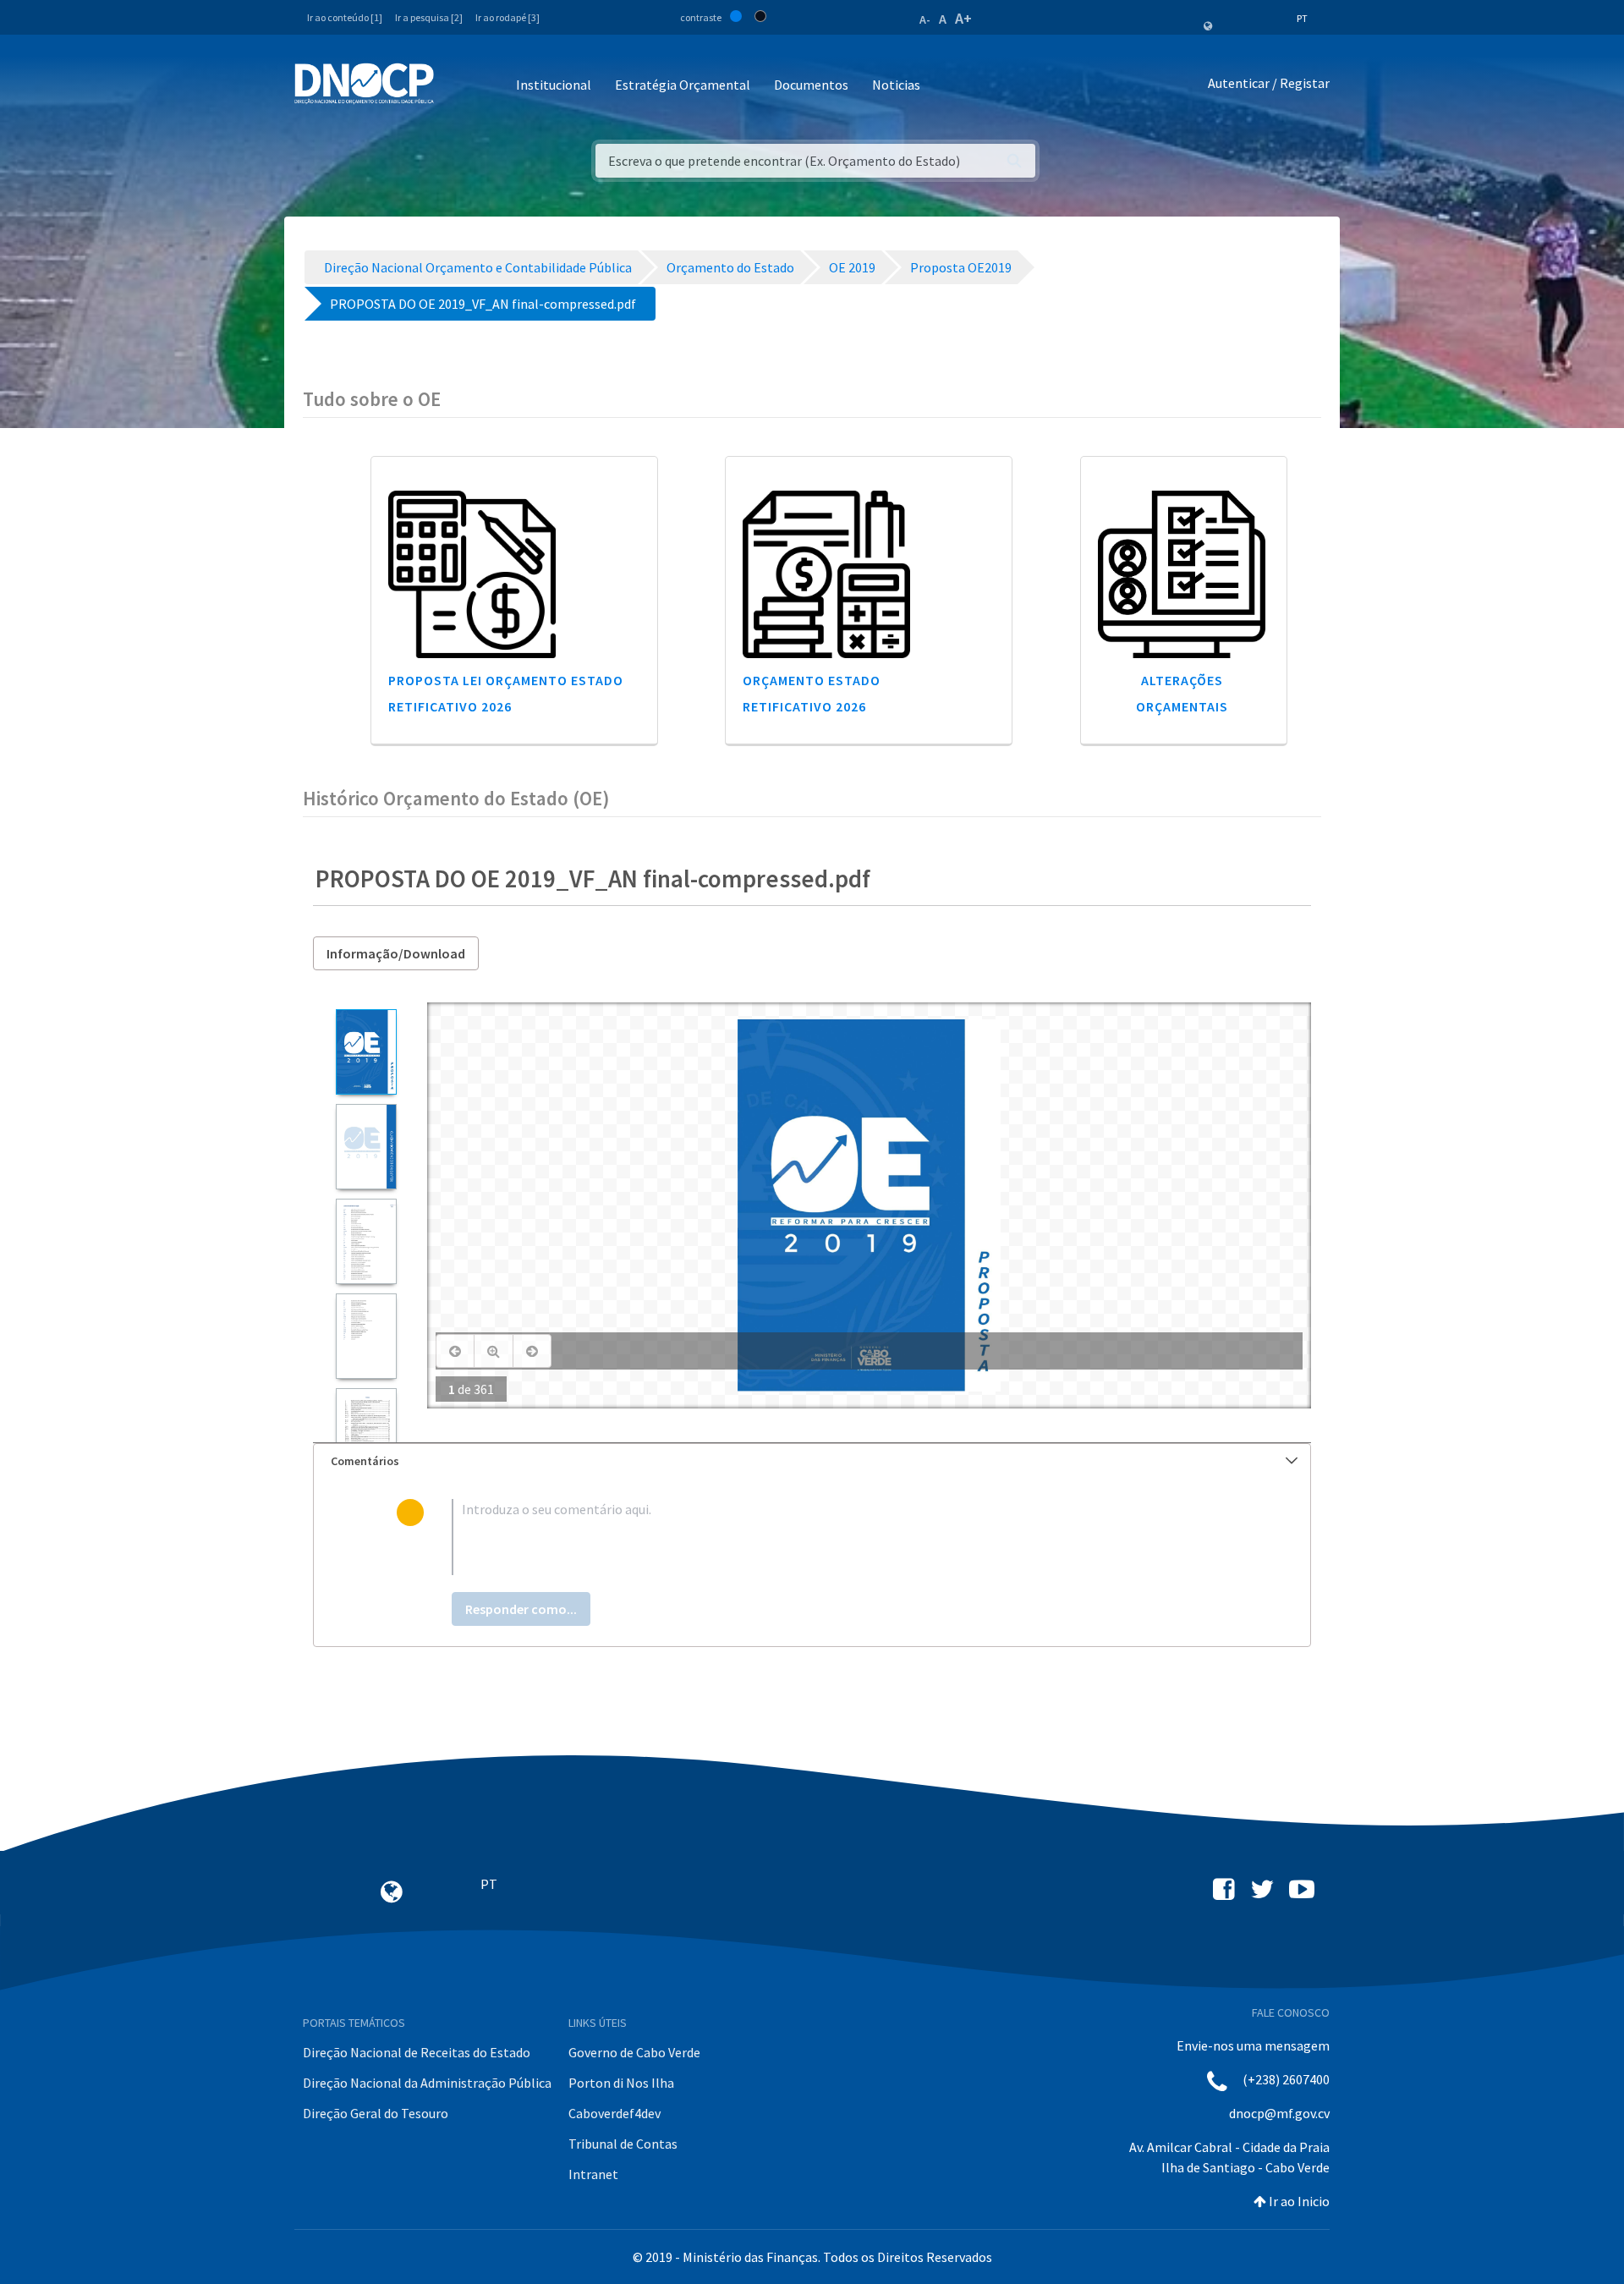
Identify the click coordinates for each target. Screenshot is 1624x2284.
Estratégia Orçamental (683, 85)
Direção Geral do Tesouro (376, 2113)
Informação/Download (396, 953)
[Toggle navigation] (456, 86)
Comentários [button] (365, 1461)
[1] (366, 1052)
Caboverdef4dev (614, 2113)
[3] (366, 1241)
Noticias (896, 85)
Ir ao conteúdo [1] (345, 17)
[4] (366, 1336)
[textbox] (839, 1537)
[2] (366, 1147)
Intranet (593, 2174)
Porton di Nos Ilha (621, 2083)
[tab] (812, 1461)
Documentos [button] (811, 85)
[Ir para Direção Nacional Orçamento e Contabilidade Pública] (364, 84)
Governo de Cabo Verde (634, 2052)
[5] (366, 1431)
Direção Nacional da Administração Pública (427, 2083)
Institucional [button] (554, 85)
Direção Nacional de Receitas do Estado (417, 2052)
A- (925, 19)
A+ (963, 18)
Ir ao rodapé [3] (507, 17)
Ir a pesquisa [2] (429, 17)
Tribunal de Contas (623, 2144)
